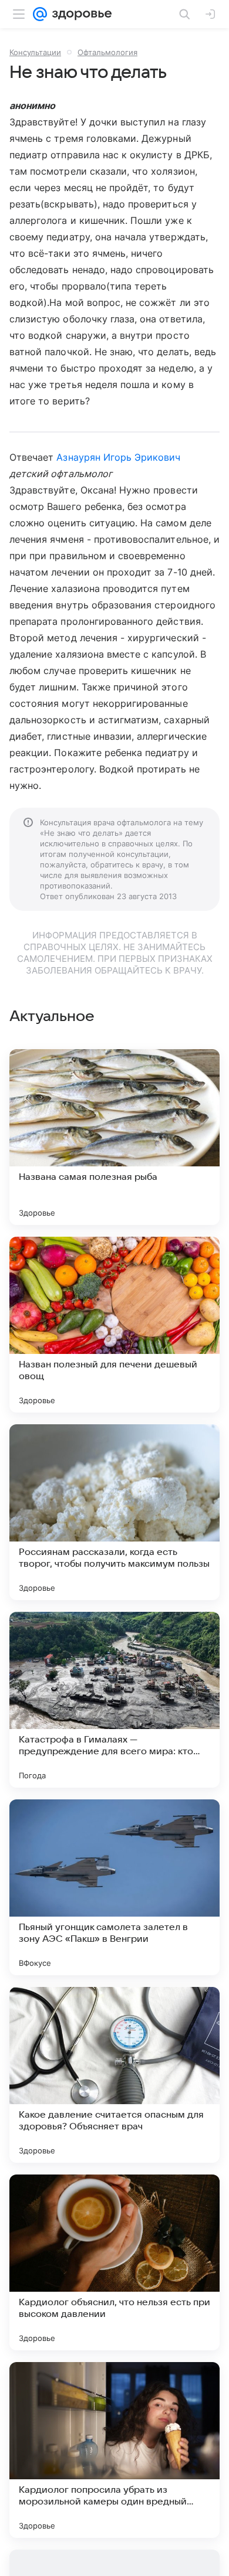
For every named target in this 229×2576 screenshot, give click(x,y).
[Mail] (40, 14)
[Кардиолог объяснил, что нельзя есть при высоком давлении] (114, 2262)
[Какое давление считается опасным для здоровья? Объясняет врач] (114, 2075)
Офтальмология (107, 52)
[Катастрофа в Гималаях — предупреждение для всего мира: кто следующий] (114, 1700)
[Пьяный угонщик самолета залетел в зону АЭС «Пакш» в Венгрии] (114, 1887)
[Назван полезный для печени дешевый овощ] (114, 1325)
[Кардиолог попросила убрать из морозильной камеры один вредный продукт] (114, 2450)
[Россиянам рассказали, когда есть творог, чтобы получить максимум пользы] (114, 1512)
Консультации (35, 52)
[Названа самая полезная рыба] (114, 1137)
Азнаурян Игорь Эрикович (118, 457)
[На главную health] (80, 14)
